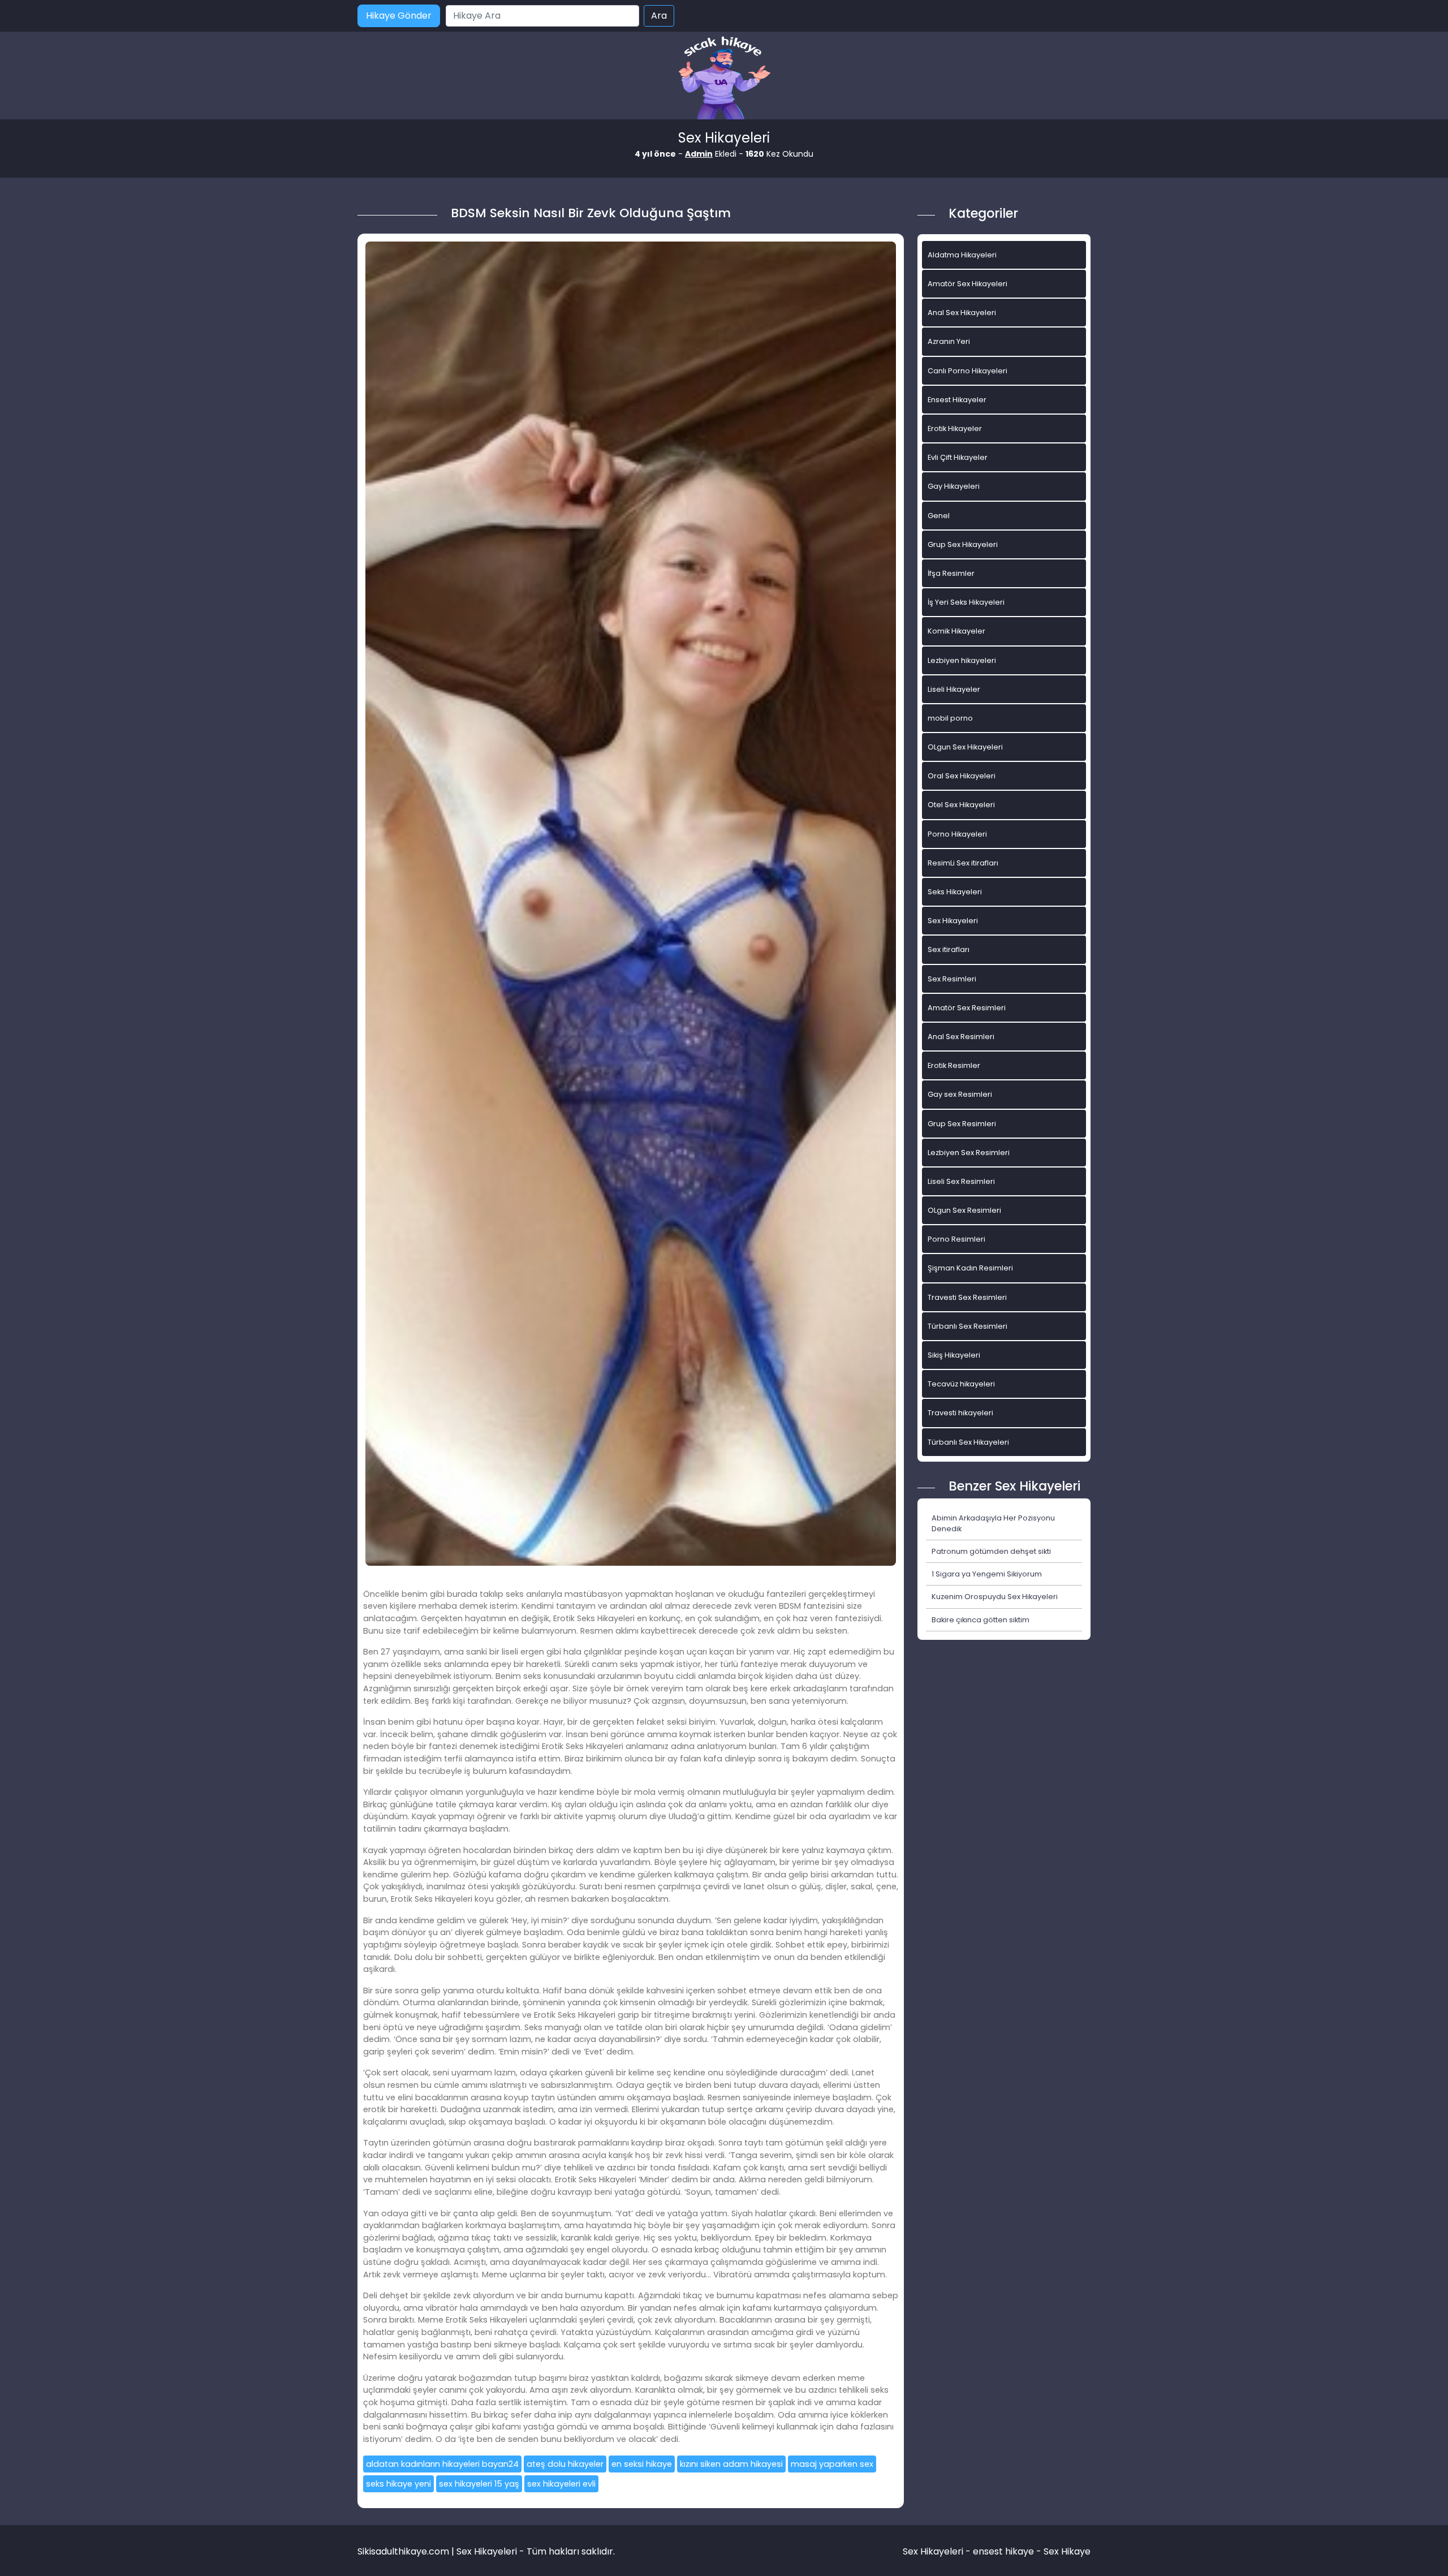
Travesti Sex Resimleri (967, 1297)
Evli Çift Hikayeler (958, 457)
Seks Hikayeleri (955, 892)
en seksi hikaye (642, 2464)
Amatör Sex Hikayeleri (968, 284)
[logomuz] (724, 79)
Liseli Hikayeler (954, 689)
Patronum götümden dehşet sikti (991, 1551)
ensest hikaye (1003, 2551)
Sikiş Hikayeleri (954, 1355)
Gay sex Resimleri (960, 1094)
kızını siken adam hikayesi (731, 2464)
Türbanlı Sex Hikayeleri (968, 1442)
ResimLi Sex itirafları (963, 863)
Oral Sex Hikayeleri (962, 776)
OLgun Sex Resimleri (964, 1210)
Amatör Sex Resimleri (967, 1008)
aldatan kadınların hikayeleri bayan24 (442, 2464)
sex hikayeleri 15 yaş (479, 2484)
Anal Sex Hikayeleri (962, 313)
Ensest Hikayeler (957, 400)
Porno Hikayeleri (957, 834)
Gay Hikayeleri (954, 486)
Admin (699, 154)
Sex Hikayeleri (953, 921)
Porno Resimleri (956, 1239)
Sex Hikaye (1067, 2551)
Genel (939, 516)
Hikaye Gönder (399, 16)
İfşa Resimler (951, 573)
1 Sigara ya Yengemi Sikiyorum (987, 1574)
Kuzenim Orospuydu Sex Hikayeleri (995, 1597)
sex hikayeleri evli (561, 2484)
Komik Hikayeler (956, 631)
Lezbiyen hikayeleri (962, 660)
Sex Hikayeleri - (938, 2551)
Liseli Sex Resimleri (961, 1181)
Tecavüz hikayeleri (961, 1384)
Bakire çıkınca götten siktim (981, 1620)
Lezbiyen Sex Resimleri (969, 1153)
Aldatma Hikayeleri (962, 255)
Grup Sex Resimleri (962, 1124)
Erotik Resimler (954, 1065)
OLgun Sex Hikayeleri (965, 747)
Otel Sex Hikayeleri (961, 805)
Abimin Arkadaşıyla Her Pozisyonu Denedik (993, 1523)
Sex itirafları (949, 949)
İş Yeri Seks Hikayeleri (966, 602)
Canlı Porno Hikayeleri (968, 371)
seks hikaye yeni (398, 2484)
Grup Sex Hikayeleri (963, 544)
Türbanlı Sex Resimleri (968, 1326)
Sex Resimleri (952, 979)
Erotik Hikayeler (955, 428)
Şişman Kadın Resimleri (970, 1268)
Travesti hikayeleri (960, 1413)
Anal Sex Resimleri (961, 1037)
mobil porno (950, 718)
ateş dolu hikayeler (565, 2464)
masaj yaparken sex (832, 2464)
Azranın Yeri (949, 341)
